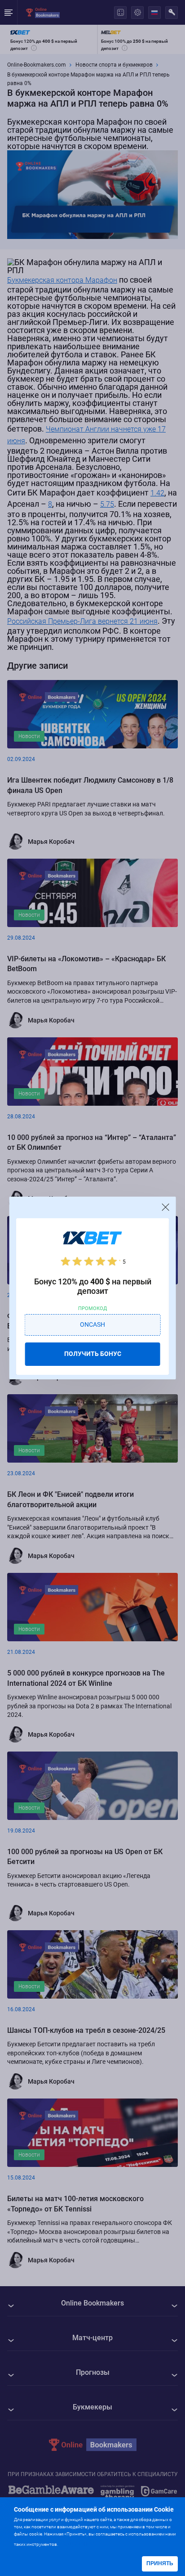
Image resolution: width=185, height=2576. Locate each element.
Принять (160, 2563)
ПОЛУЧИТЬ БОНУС (93, 1354)
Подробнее (77, 2543)
